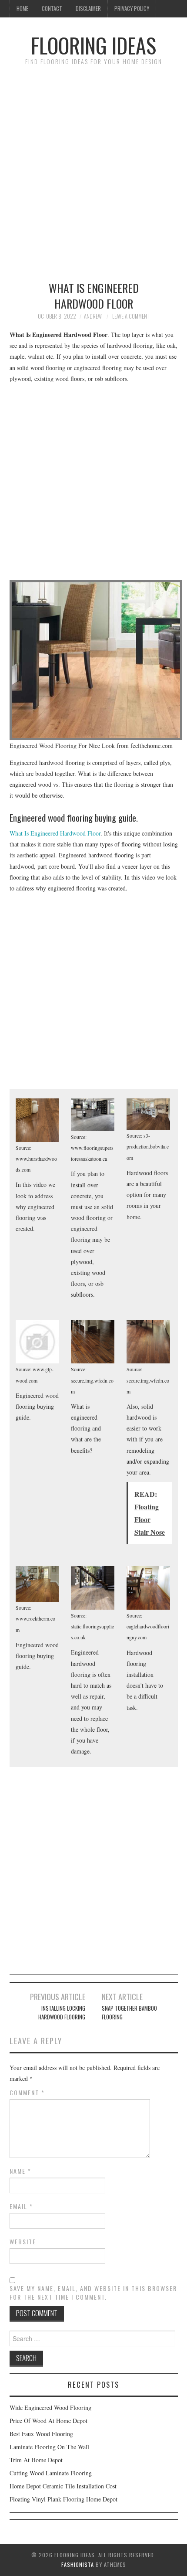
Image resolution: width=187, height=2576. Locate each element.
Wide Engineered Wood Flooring (50, 2408)
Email (21, 2206)
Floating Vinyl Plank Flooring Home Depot (63, 2499)
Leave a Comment (131, 316)
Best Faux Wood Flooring (41, 2434)
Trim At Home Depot (36, 2460)
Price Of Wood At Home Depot (48, 2421)
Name (20, 2171)
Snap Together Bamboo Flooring (129, 2013)
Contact (52, 8)
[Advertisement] (93, 169)
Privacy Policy (132, 8)
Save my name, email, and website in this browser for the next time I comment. (93, 2293)
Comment (27, 2093)
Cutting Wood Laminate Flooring (51, 2473)
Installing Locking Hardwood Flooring (62, 2013)
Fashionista (78, 2564)
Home (22, 8)
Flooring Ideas (93, 45)
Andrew (93, 316)
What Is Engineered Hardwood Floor (55, 833)
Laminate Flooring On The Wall (49, 2447)
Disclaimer (88, 8)
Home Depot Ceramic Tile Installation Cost (63, 2486)
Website (23, 2242)
